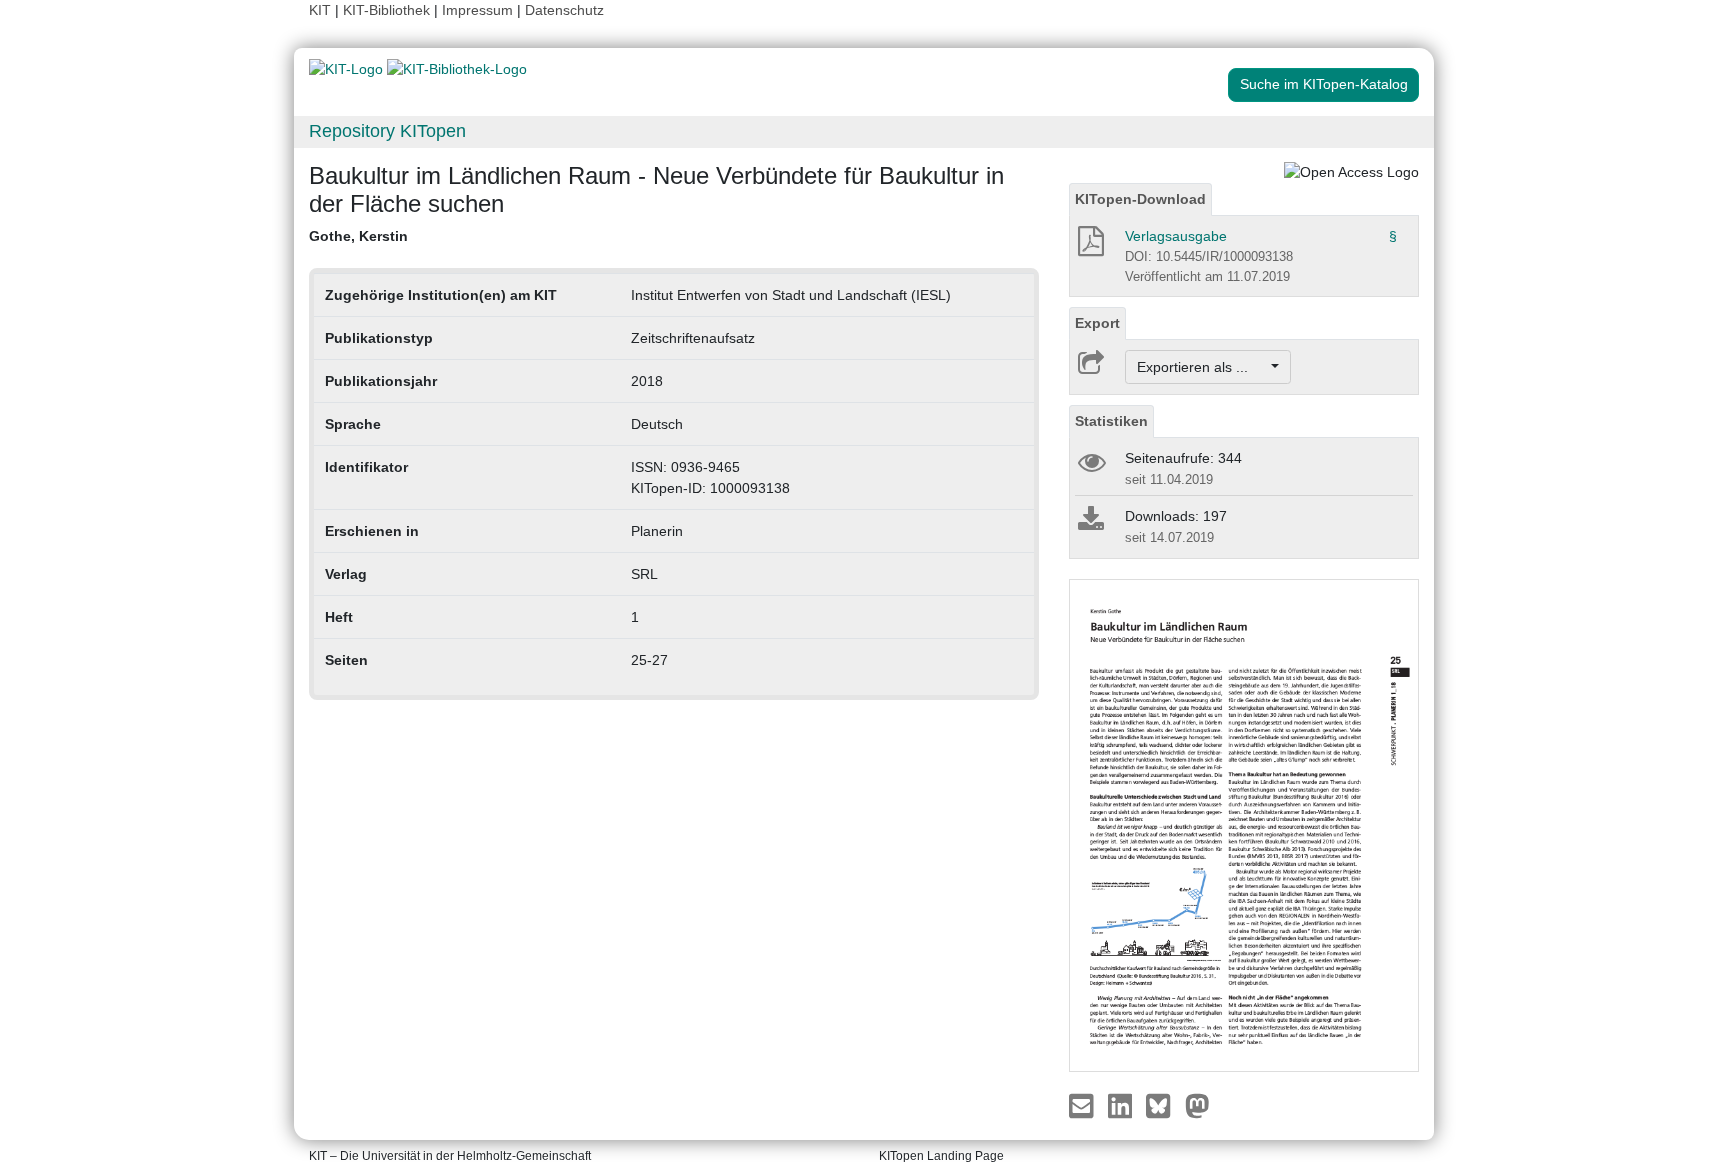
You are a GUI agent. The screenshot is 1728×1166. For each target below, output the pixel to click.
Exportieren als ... (1202, 367)
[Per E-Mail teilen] (1083, 1105)
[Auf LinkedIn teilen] (1122, 1105)
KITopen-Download (1140, 199)
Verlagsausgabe (1176, 236)
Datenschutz (564, 10)
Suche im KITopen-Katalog (1324, 84)
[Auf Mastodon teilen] (1197, 1105)
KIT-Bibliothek (388, 10)
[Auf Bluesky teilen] (1163, 1105)
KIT (320, 10)
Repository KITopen (387, 131)
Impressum (477, 10)
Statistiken (1111, 421)
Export (1097, 323)
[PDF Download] (1089, 247)
